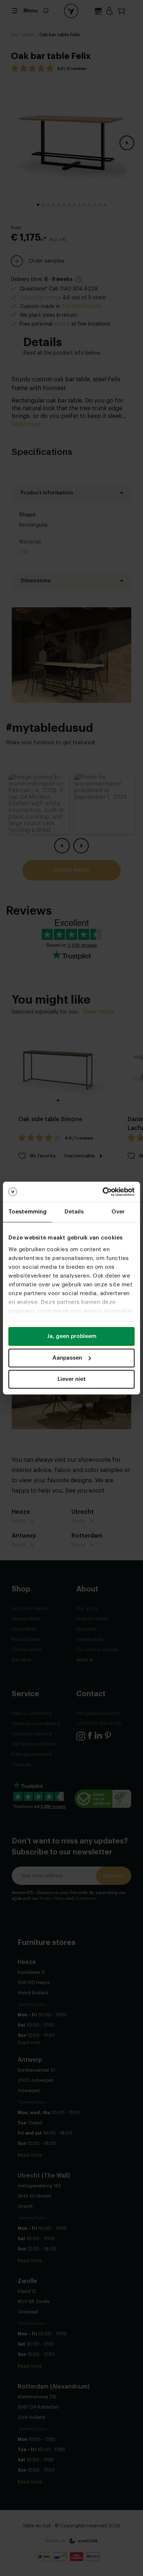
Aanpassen (67, 1358)
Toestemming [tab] (27, 1212)
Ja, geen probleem (72, 1336)
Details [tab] (74, 1212)
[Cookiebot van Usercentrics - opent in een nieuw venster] (103, 1192)
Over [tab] (118, 1212)
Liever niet (72, 1379)
